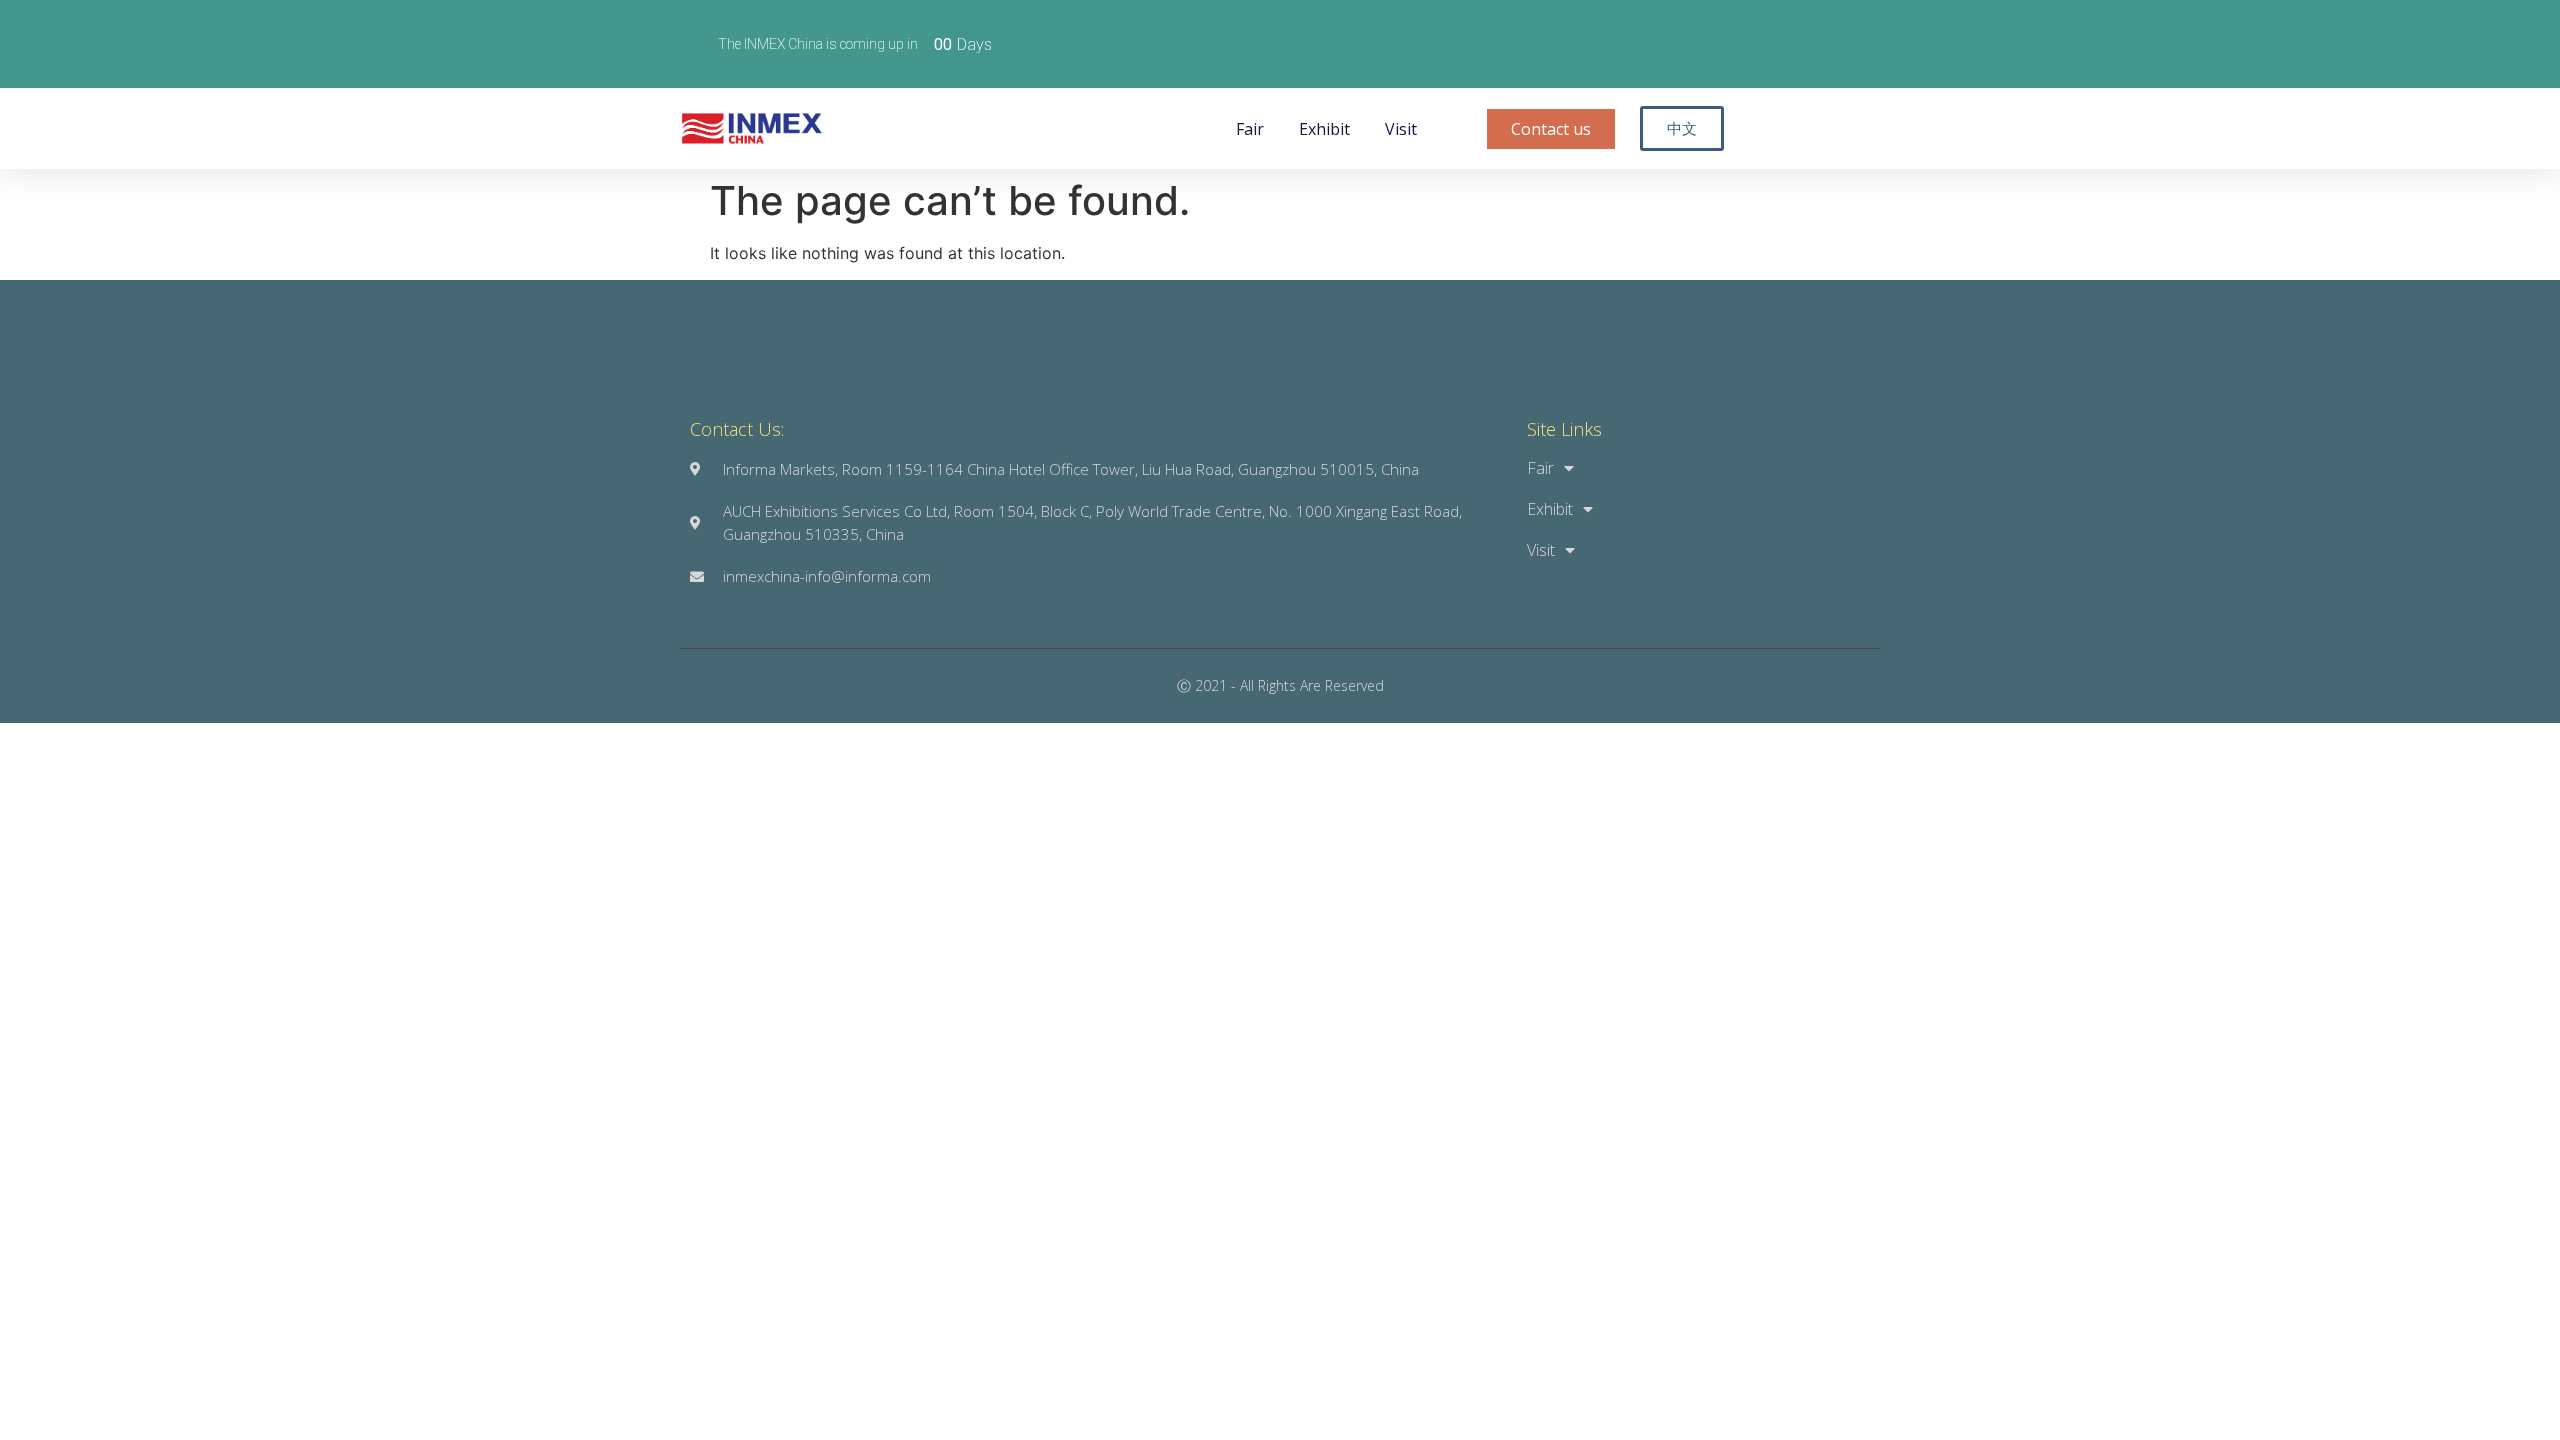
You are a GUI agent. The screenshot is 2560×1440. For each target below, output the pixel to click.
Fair (1250, 129)
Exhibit (1324, 129)
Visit (1401, 129)
